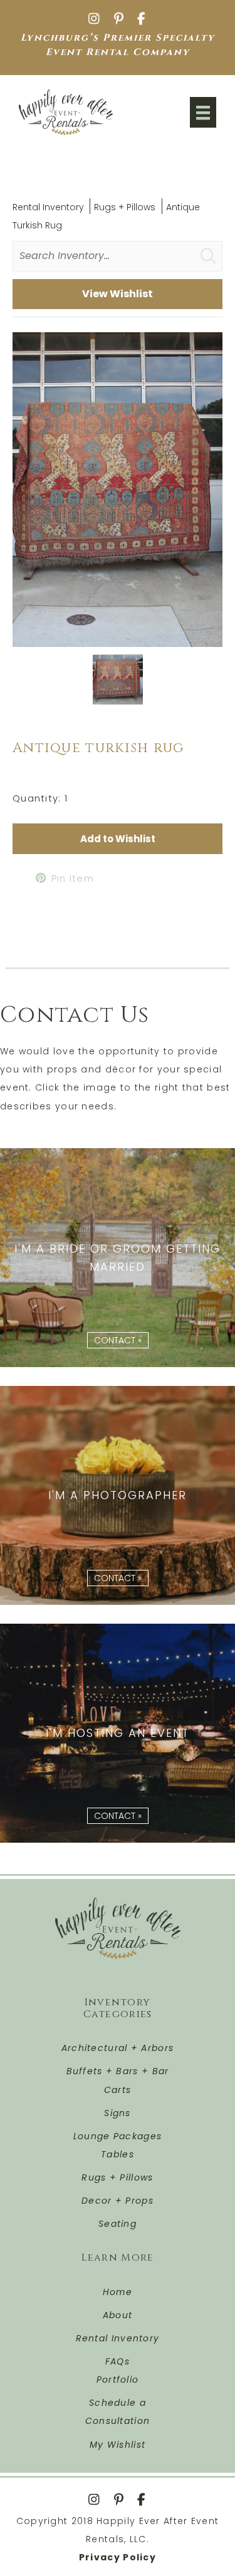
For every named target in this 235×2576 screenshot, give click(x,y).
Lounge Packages (118, 2136)
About (118, 2315)
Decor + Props (118, 2201)
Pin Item (73, 878)
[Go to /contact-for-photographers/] (118, 1495)
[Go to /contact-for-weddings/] (118, 1258)
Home (118, 2292)
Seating (118, 2224)
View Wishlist (118, 294)
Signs (118, 2113)
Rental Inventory (48, 207)
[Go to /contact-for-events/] (118, 1733)
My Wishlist (118, 2445)
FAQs (118, 2361)
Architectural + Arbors (118, 2048)
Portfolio (118, 2380)
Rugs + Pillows (125, 207)
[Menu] (203, 112)
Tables (118, 2154)
